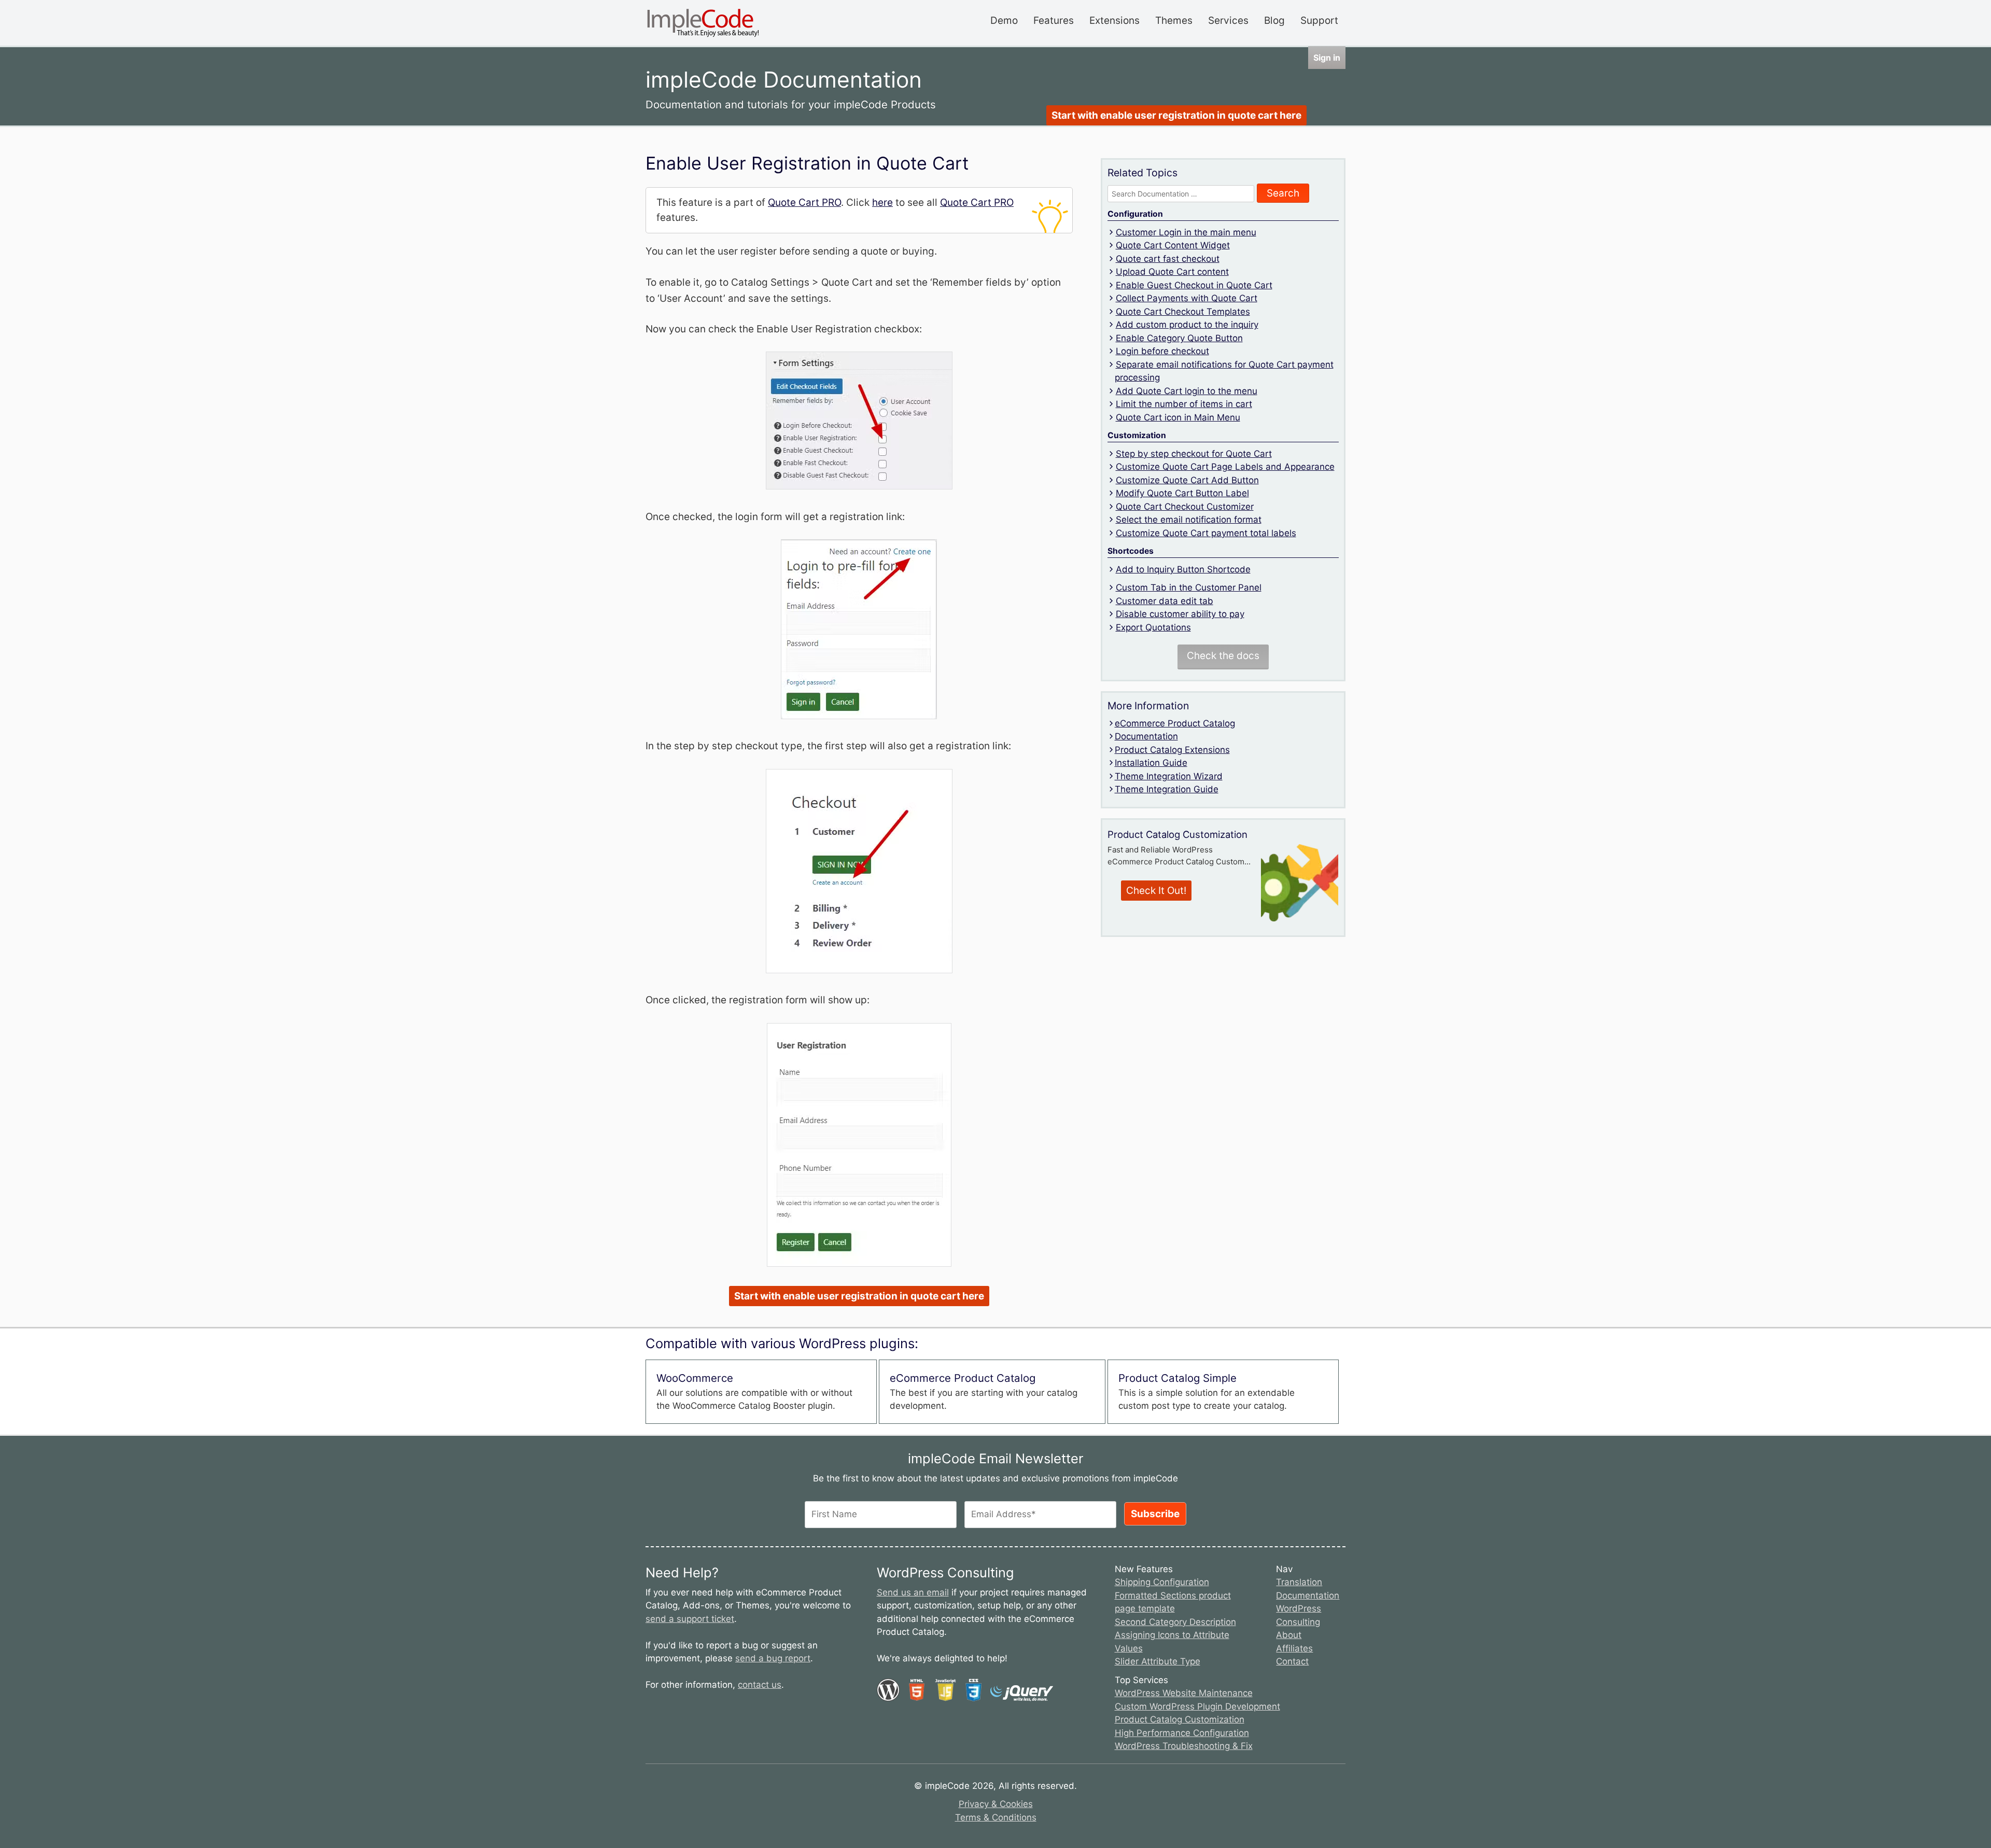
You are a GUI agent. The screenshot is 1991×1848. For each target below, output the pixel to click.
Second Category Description (1175, 1622)
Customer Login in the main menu (1186, 232)
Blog (1274, 20)
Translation (1299, 1582)
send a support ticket (690, 1619)
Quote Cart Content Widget (1173, 245)
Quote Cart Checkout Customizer (1185, 507)
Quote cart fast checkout (1168, 259)
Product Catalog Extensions (1172, 750)
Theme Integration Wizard (1169, 776)
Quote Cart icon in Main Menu (1178, 417)
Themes (1174, 20)
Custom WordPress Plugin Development (1197, 1706)
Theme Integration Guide (1167, 789)
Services (1228, 20)
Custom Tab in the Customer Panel (1189, 587)
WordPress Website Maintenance (1184, 1693)
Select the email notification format (1189, 520)
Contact (1292, 1661)
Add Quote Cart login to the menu (1187, 391)
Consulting (1298, 1622)
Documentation (1146, 736)
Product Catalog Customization (1180, 1719)
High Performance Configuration (1182, 1733)
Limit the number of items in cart (1184, 404)
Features (1054, 20)
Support (1319, 20)
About (1289, 1635)
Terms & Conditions (996, 1817)
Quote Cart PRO (804, 202)
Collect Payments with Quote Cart (1187, 298)
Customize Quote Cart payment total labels (1206, 533)
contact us (760, 1685)
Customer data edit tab (1165, 601)
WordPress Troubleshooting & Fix (1184, 1746)
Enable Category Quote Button (1179, 338)
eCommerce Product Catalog (1175, 723)
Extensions (1114, 20)
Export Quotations (1153, 627)
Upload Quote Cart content (1172, 272)
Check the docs (1223, 656)
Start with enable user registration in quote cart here (1176, 115)
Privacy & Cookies (996, 1804)
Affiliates (1294, 1648)
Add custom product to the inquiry (1187, 325)
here (882, 202)
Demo (1004, 20)
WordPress (1299, 1608)
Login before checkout (1162, 351)
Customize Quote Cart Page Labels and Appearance (1225, 467)
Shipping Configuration (1162, 1582)
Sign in (1327, 58)
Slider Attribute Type (1158, 1661)
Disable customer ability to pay (1180, 614)
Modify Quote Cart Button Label (1182, 493)
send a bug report (773, 1658)
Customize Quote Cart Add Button (1187, 480)
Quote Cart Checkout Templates (1183, 312)
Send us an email (913, 1592)
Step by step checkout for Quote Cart (1194, 454)
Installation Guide (1151, 763)
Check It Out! (1156, 891)
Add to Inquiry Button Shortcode (1183, 569)
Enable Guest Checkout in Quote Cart (1194, 285)
